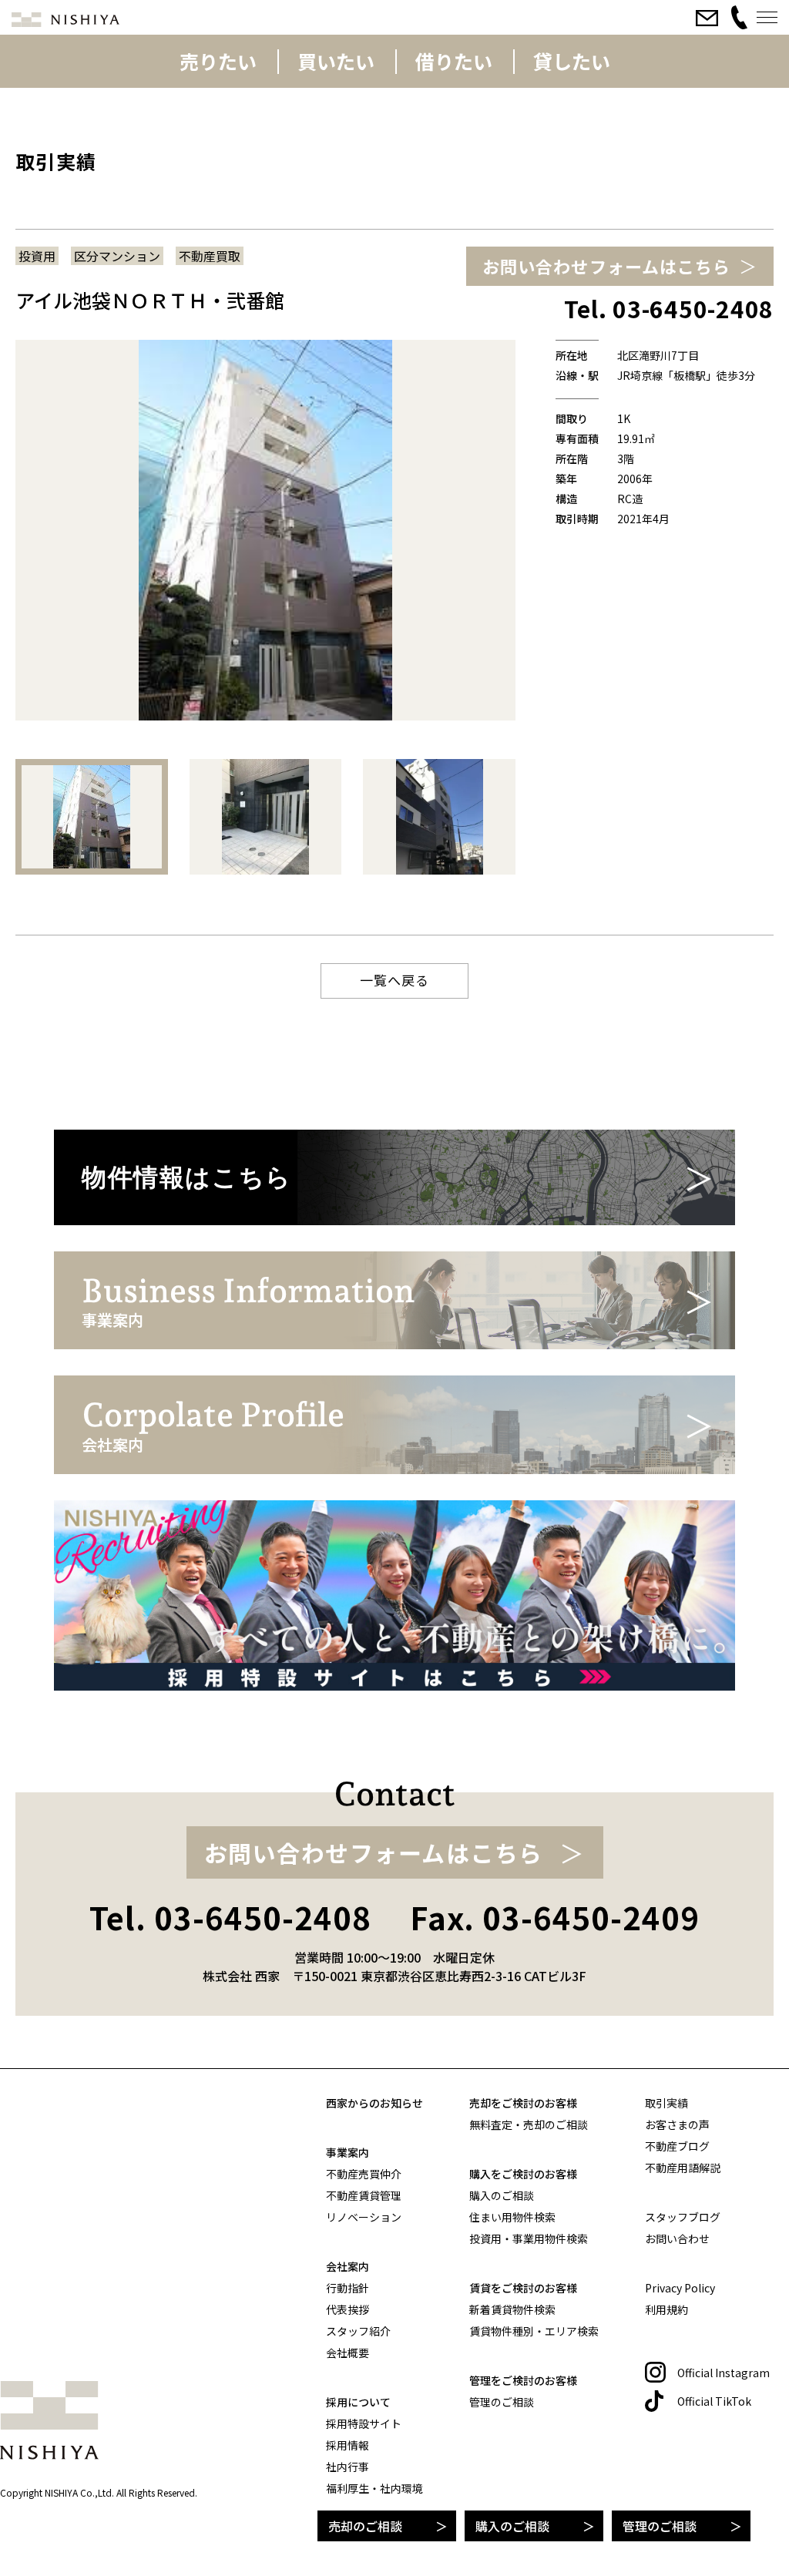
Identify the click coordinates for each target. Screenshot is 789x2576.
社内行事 (347, 2467)
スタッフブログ (683, 2217)
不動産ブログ (677, 2146)
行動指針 (347, 2288)
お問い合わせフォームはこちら (606, 266)
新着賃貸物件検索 (512, 2309)
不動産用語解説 (683, 2168)
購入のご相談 (512, 2526)
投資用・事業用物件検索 (529, 2238)
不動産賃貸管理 (364, 2195)
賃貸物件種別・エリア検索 (534, 2331)
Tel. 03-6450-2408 (230, 1917)
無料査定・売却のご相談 (529, 2124)
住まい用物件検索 (512, 2217)
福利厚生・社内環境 (374, 2488)
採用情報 (347, 2445)
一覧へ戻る (394, 980)
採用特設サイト (364, 2423)
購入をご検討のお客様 (523, 2174)
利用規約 (666, 2309)
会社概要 (347, 2353)
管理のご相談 (660, 2526)
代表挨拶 (347, 2309)
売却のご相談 (365, 2526)
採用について (358, 2402)
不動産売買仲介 (364, 2174)
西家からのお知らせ (374, 2103)
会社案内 (347, 2266)
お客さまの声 (677, 2124)
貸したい (572, 61)
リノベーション (364, 2217)
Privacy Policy (680, 2288)
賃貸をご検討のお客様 (523, 2288)
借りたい (454, 61)
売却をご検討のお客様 (523, 2103)
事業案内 (347, 2152)
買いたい (336, 61)
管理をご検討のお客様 (523, 2380)
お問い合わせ (677, 2238)
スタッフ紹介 (358, 2331)
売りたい (218, 61)
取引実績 (666, 2103)
